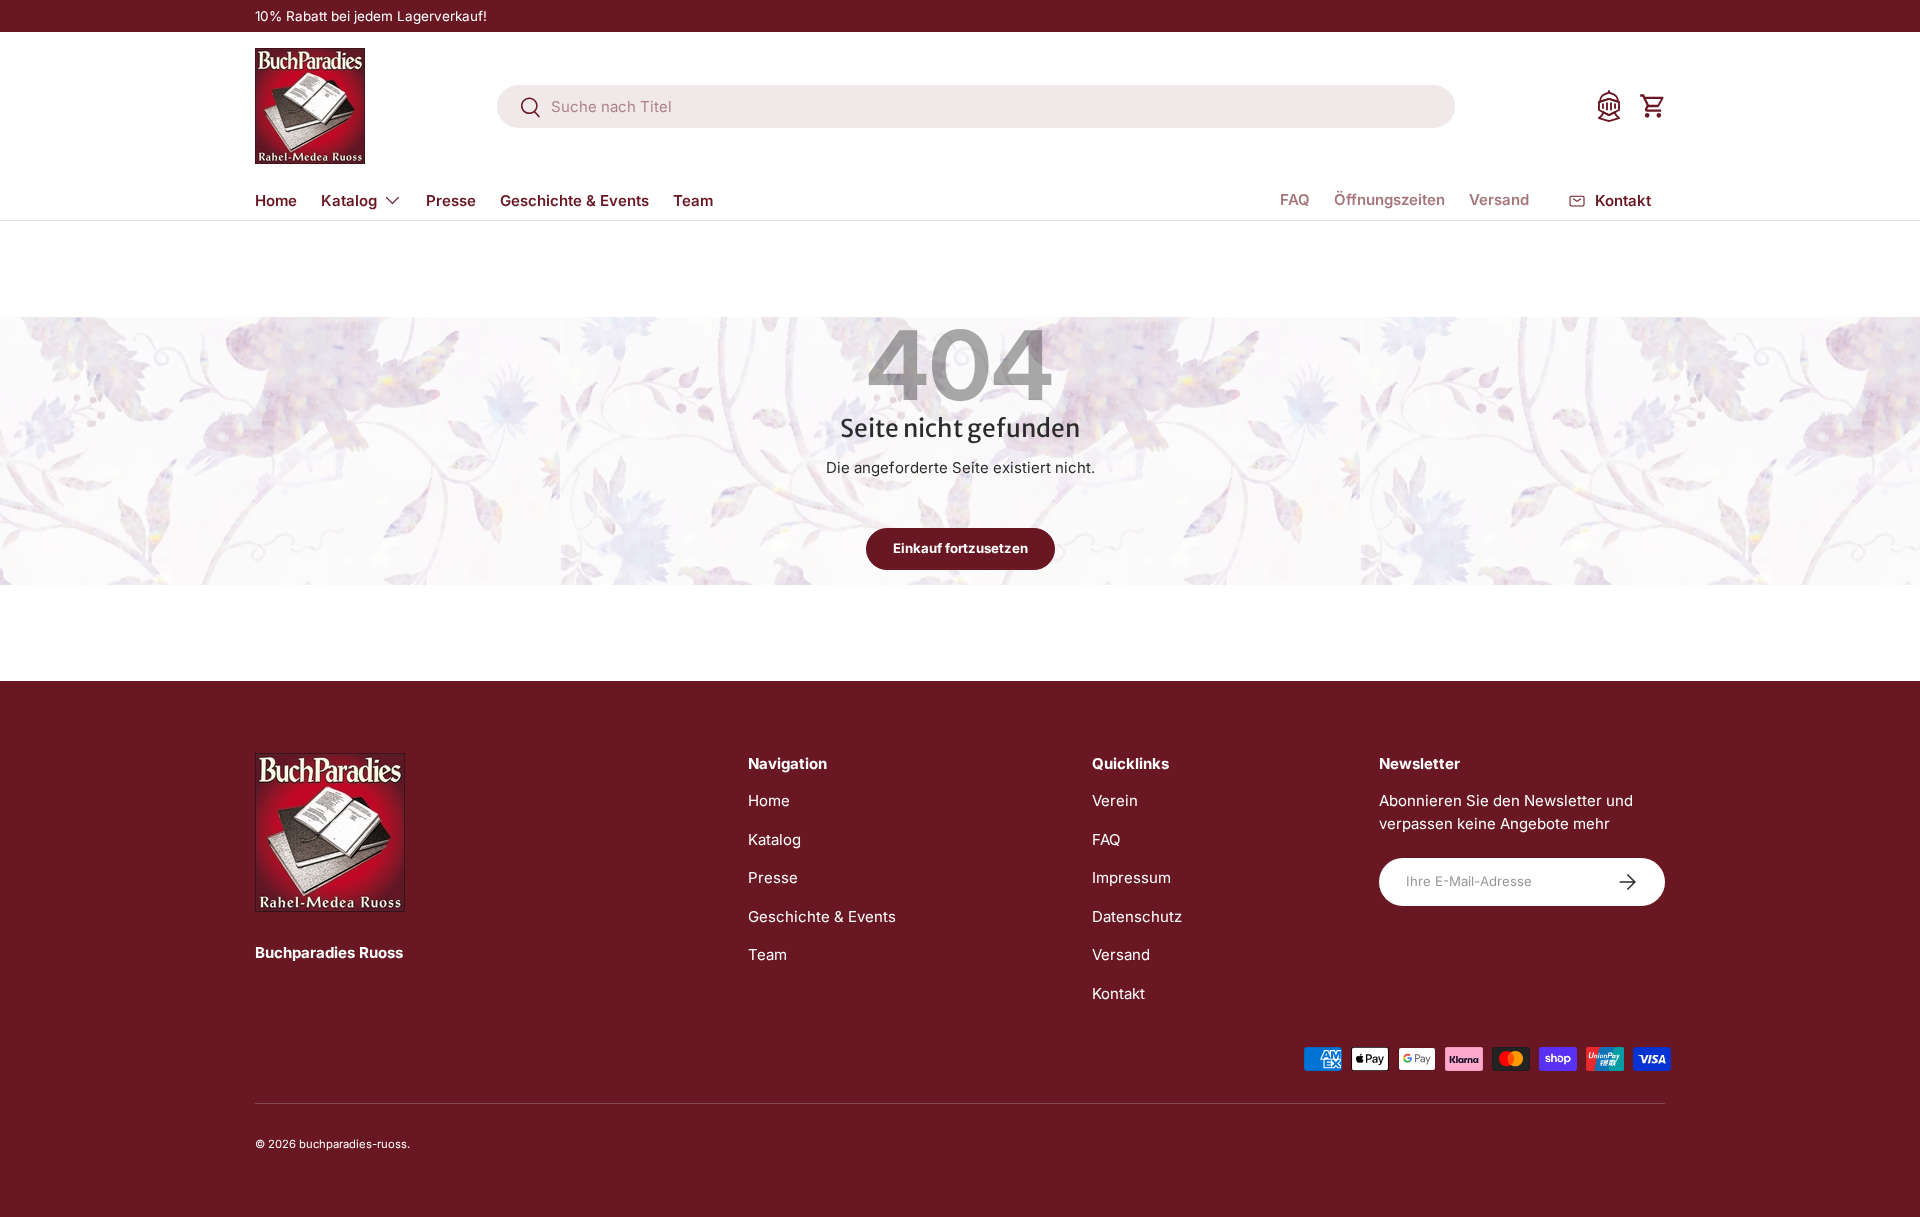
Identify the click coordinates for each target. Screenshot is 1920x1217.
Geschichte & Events (574, 200)
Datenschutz (1137, 916)
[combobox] (976, 106)
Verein (1115, 800)
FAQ (1295, 199)
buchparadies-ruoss (353, 1144)
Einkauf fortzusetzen (960, 548)
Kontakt (1118, 993)
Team (693, 200)
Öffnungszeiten (1389, 199)
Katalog (349, 200)
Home (276, 200)
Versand (1499, 199)
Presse (451, 200)
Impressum (1131, 877)
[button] (1653, 106)
